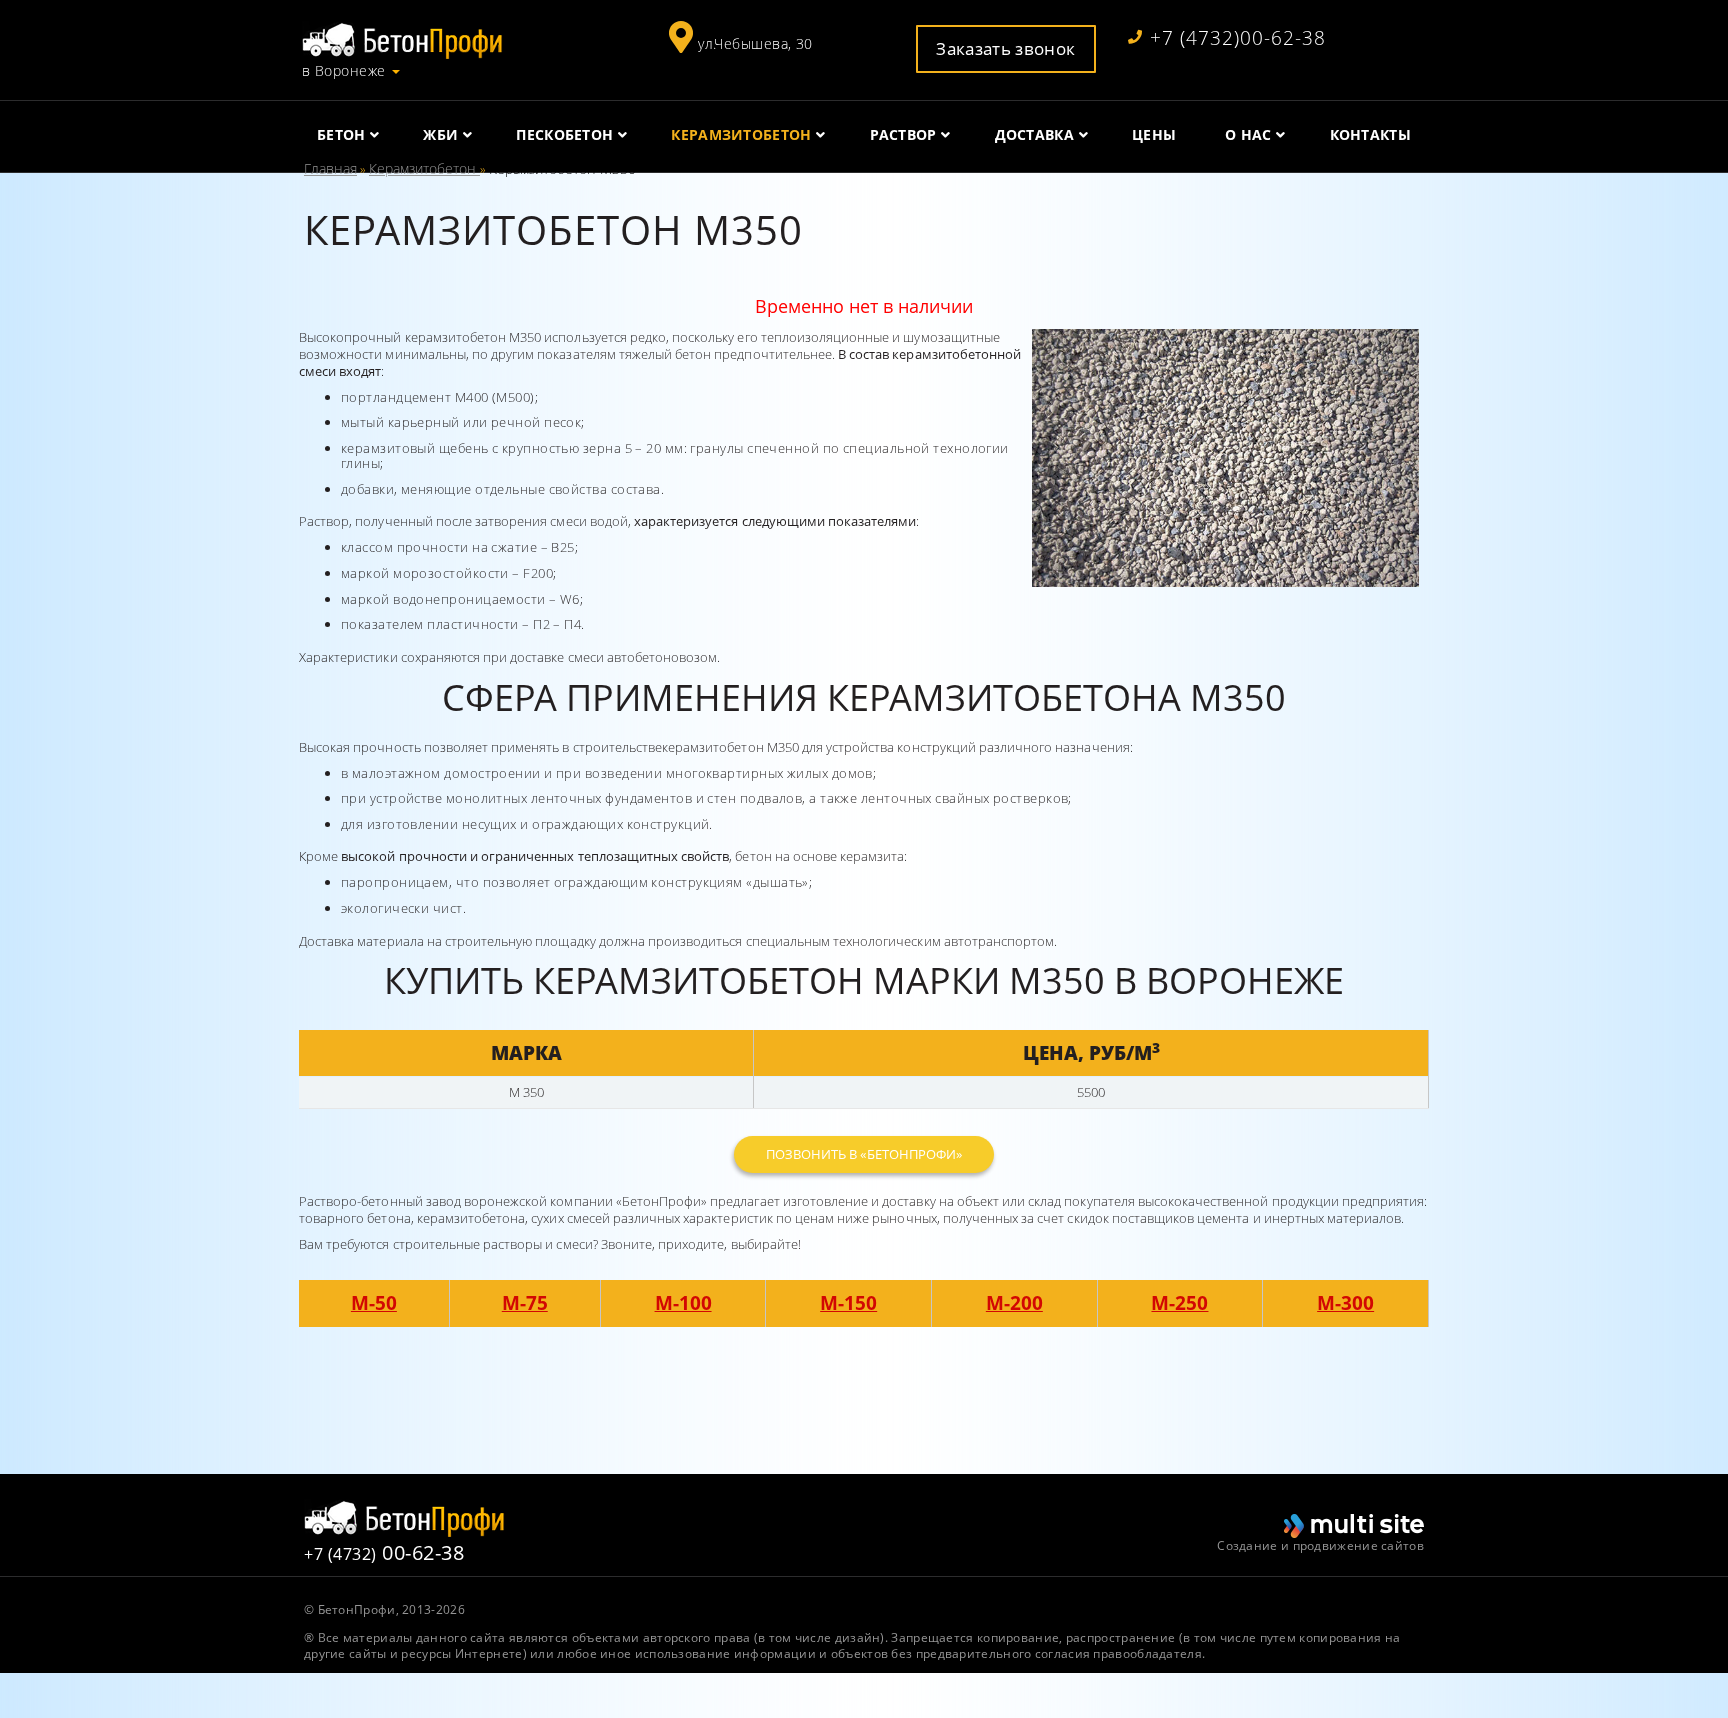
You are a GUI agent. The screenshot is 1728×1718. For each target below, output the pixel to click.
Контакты (1370, 134)
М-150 (848, 1302)
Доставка (1034, 134)
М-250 (1179, 1302)
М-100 (683, 1302)
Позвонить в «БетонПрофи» (864, 1154)
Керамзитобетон (424, 168)
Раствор (903, 134)
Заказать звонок (1005, 48)
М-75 (525, 1302)
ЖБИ (440, 134)
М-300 (1345, 1302)
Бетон (341, 134)
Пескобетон (564, 134)
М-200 (1014, 1302)
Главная (330, 168)
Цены (1154, 134)
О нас (1248, 134)
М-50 (374, 1302)
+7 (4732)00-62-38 (1238, 38)
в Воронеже (343, 71)
